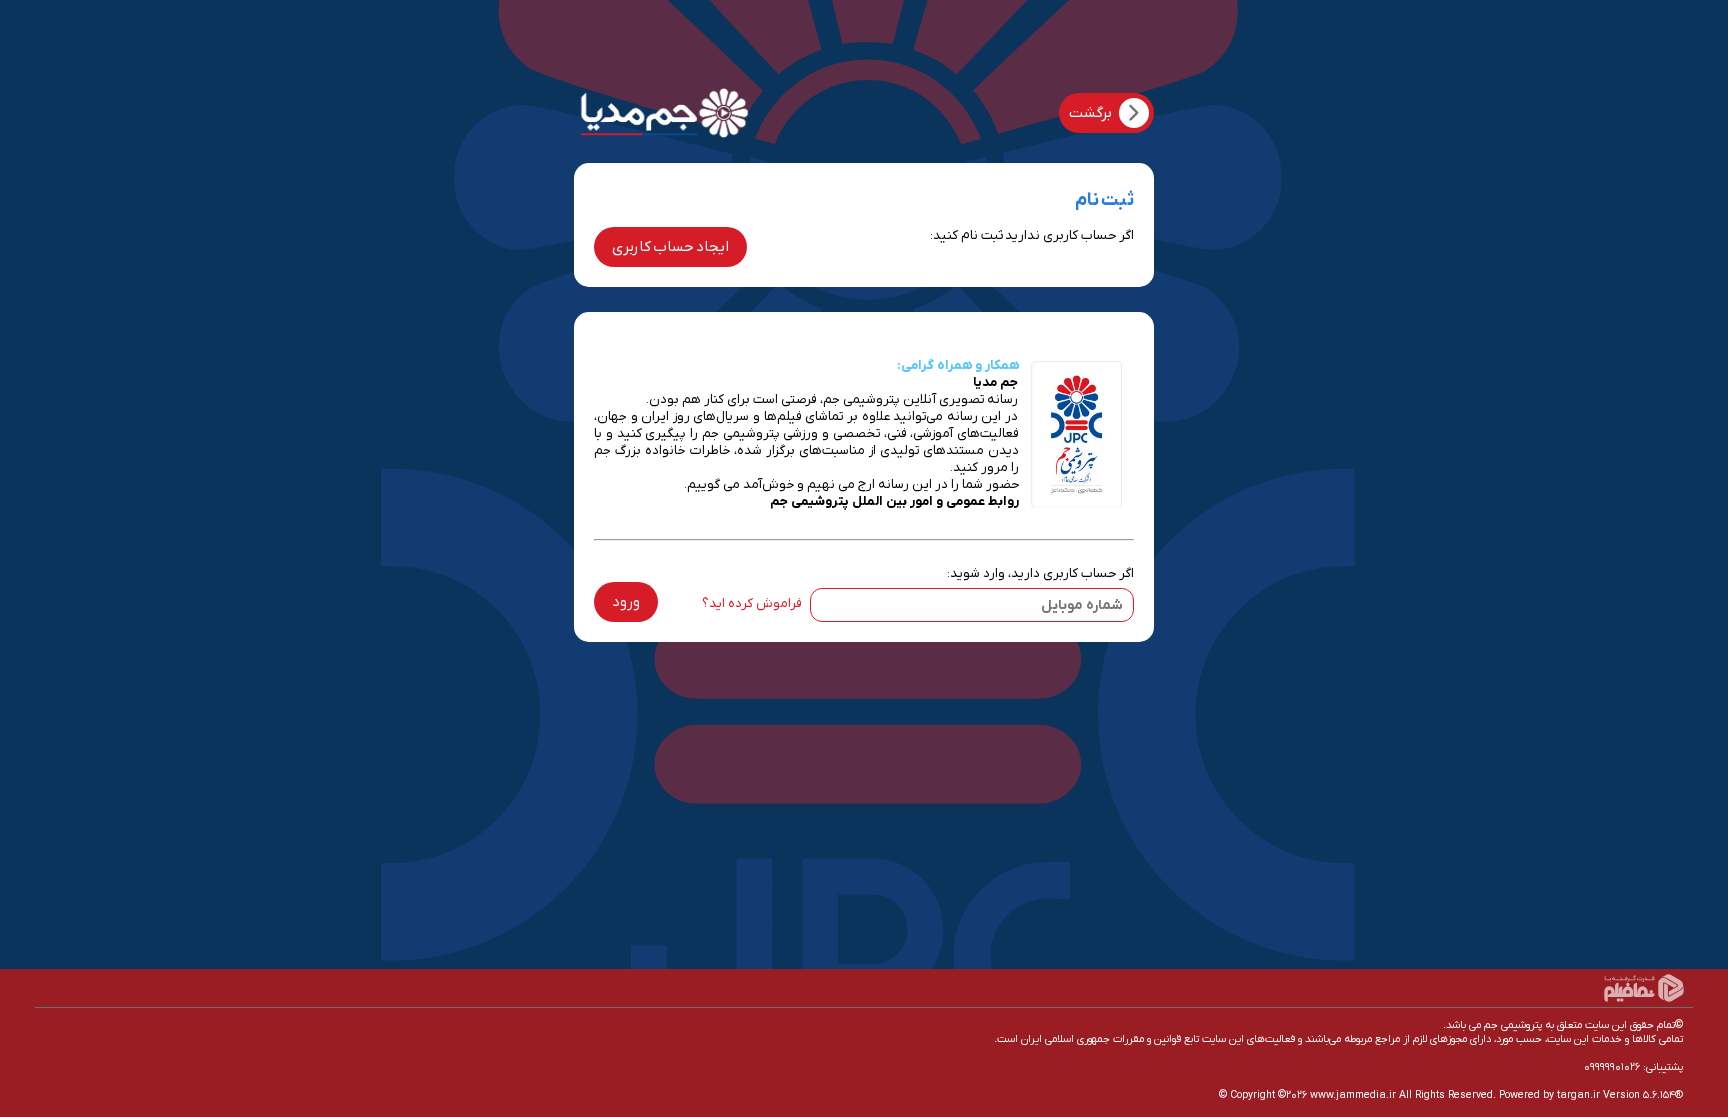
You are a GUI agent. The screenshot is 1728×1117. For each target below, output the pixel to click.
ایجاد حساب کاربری (670, 247)
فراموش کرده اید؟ (752, 603)
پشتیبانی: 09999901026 (1633, 1067)
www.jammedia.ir (1353, 1095)
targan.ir (1578, 1095)
